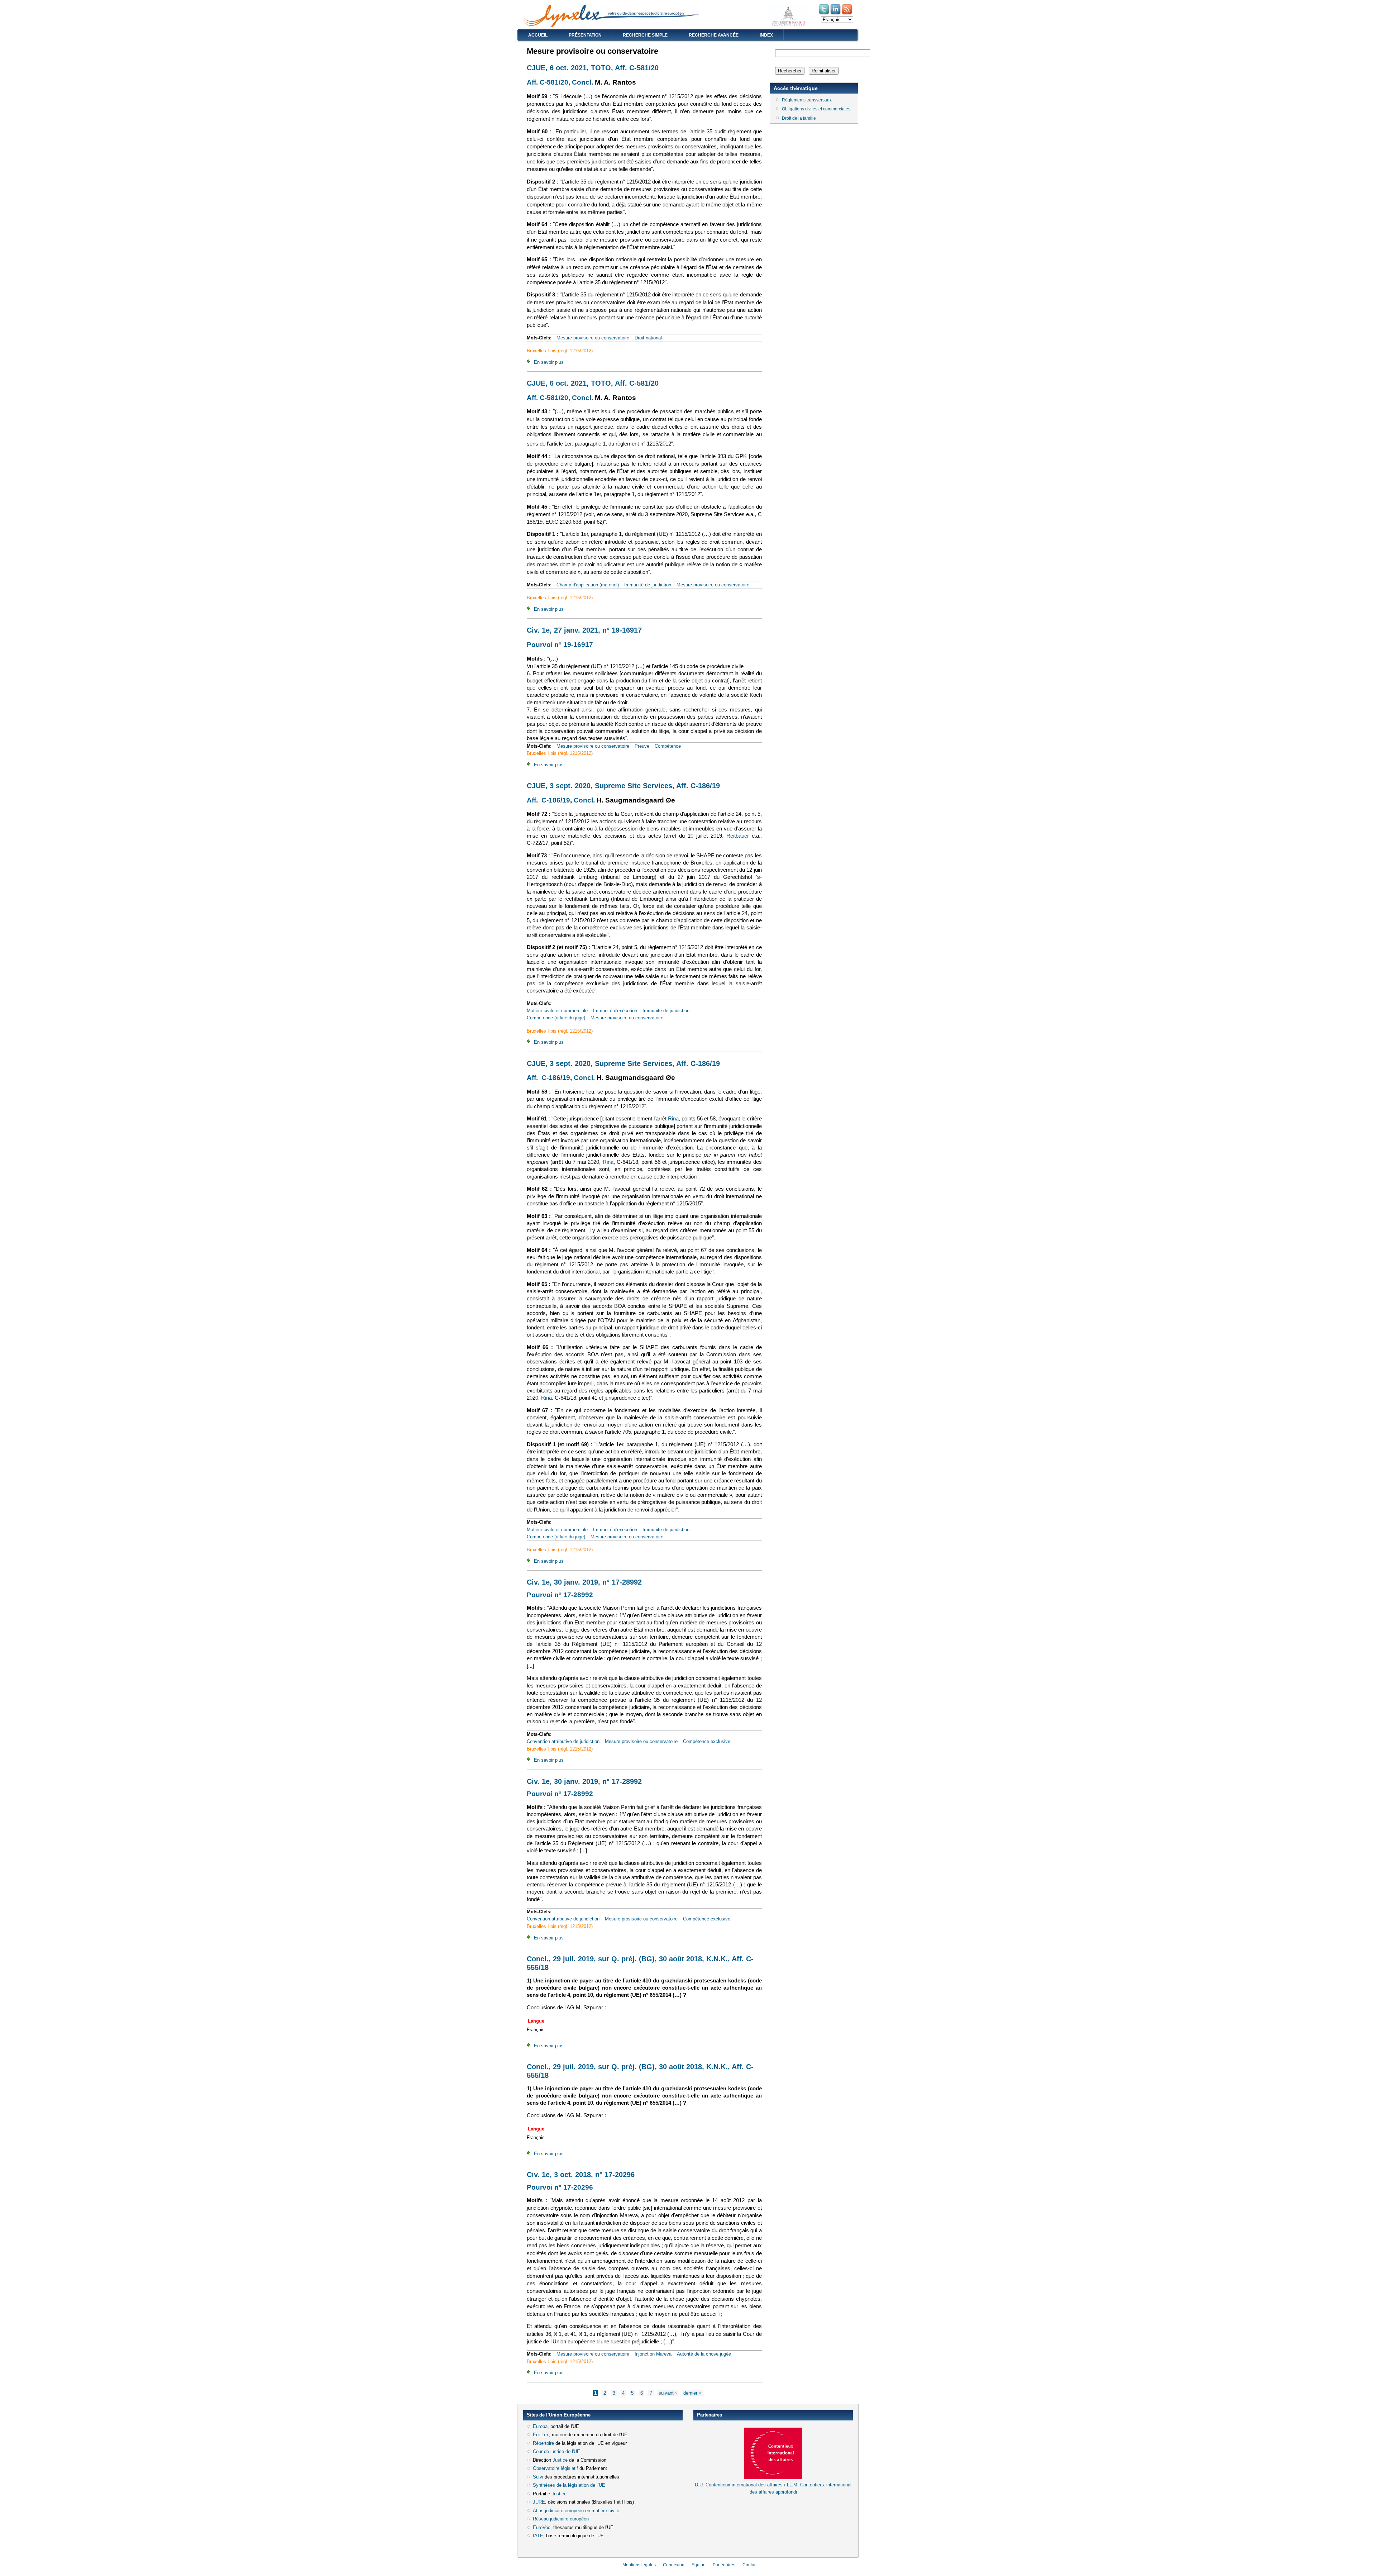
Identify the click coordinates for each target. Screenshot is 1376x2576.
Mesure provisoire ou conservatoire (593, 338)
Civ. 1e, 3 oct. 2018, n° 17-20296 (581, 2175)
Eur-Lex (541, 2435)
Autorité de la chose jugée (704, 2354)
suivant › (668, 2393)
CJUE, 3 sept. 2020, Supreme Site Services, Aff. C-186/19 (623, 786)
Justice (560, 2460)
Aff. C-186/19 (548, 800)
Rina (673, 1119)
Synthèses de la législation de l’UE (569, 2485)
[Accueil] (611, 25)
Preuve (642, 746)
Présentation (585, 35)
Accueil (538, 35)
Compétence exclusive (707, 1741)
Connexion (674, 2565)
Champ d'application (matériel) (588, 585)
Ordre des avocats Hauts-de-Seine (729, 2505)
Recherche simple (645, 35)
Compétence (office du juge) (556, 1018)
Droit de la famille (799, 118)
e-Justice (557, 2494)
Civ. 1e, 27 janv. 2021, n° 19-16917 (584, 630)
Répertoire (543, 2443)
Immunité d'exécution (615, 1011)
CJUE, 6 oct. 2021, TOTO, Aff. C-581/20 (593, 68)
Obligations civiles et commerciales (816, 109)
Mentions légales (639, 2565)
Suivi (538, 2477)
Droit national (648, 338)
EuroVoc (542, 2527)
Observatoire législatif (555, 2468)
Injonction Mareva (653, 2354)
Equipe (699, 2565)
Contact (750, 2565)
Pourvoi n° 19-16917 (560, 645)
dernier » (692, 2393)
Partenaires (724, 2565)
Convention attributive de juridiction (563, 1741)
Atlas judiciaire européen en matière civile (576, 2511)
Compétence (668, 746)
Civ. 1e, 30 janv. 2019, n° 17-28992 (584, 1582)
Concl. (582, 82)
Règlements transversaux (807, 100)
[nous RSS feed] (847, 14)
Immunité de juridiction (648, 585)
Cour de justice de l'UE (556, 2451)
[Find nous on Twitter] (825, 14)
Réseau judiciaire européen (561, 2519)
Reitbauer (739, 836)
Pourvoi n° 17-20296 (560, 2187)
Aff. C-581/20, (548, 82)
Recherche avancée (714, 35)
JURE (539, 2502)
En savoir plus (549, 362)
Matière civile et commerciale (557, 1011)
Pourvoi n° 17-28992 (560, 1595)
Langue (536, 2021)
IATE (538, 2536)
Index (766, 35)
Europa (540, 2426)
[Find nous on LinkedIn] (836, 14)
